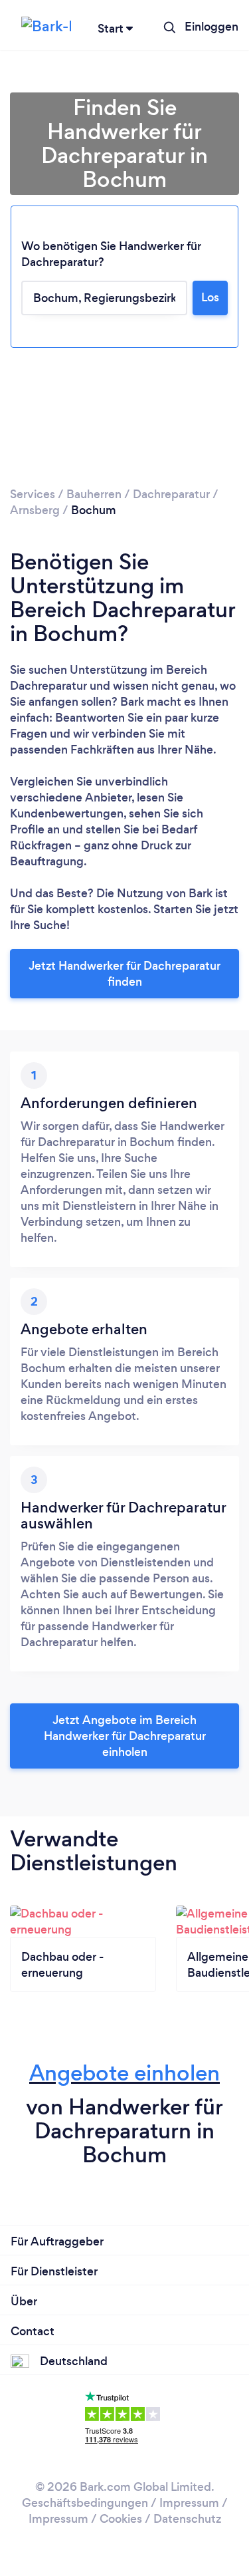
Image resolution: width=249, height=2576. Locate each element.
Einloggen (211, 27)
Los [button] (210, 297)
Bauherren (94, 494)
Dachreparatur (171, 494)
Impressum (189, 2503)
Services (33, 494)
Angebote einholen (124, 2073)
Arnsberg (35, 510)
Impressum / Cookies (85, 2519)
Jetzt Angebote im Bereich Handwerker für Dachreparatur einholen (125, 1736)
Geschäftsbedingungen (85, 2503)
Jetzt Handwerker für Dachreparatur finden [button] (124, 974)
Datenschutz (187, 2519)
